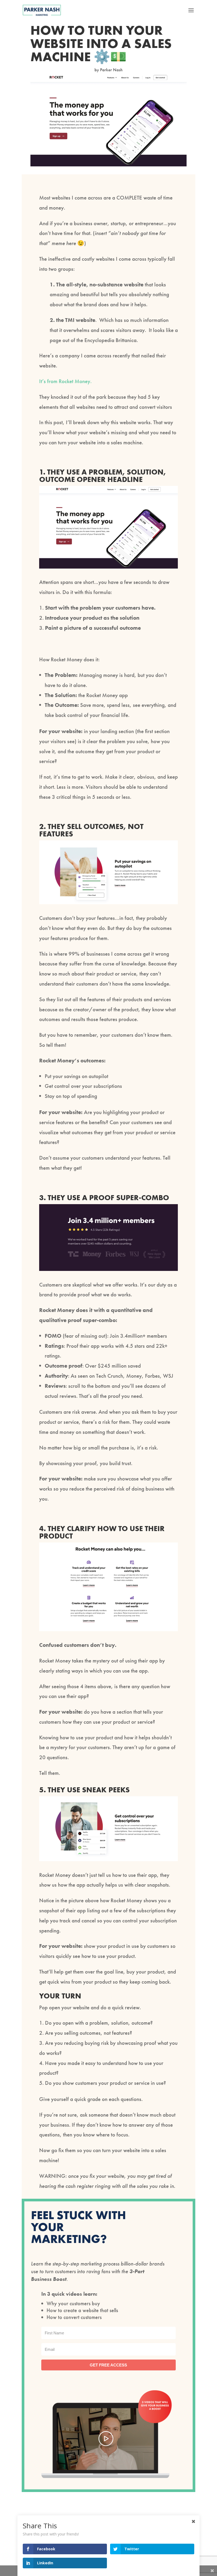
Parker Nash (111, 70)
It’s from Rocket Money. (65, 381)
